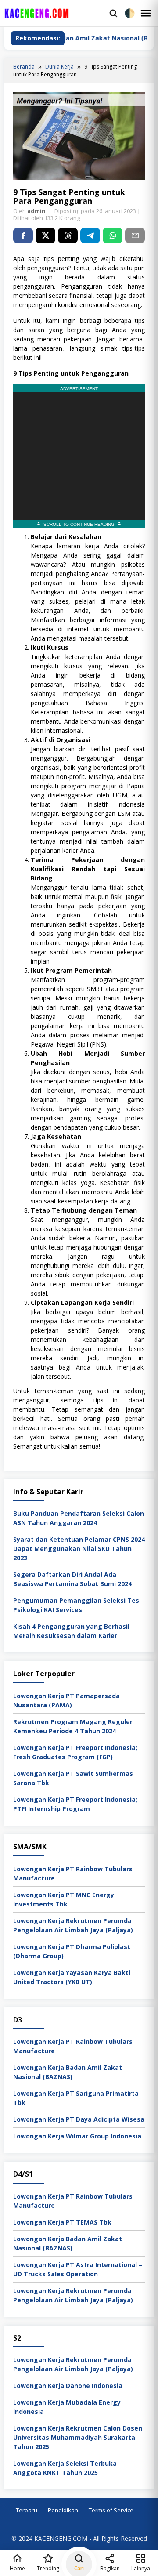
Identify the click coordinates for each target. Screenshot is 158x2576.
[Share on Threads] (68, 235)
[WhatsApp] (113, 235)
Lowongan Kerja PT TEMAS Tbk (62, 2222)
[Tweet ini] (45, 235)
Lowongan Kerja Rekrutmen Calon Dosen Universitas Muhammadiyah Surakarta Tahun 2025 (78, 2437)
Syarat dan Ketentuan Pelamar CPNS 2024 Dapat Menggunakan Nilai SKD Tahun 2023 (79, 1549)
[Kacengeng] (55, 13)
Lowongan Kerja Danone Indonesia (68, 2386)
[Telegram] (90, 235)
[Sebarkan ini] (23, 235)
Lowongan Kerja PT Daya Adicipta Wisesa (79, 2119)
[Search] (113, 13)
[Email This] (135, 235)
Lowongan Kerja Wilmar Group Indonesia (77, 2136)
